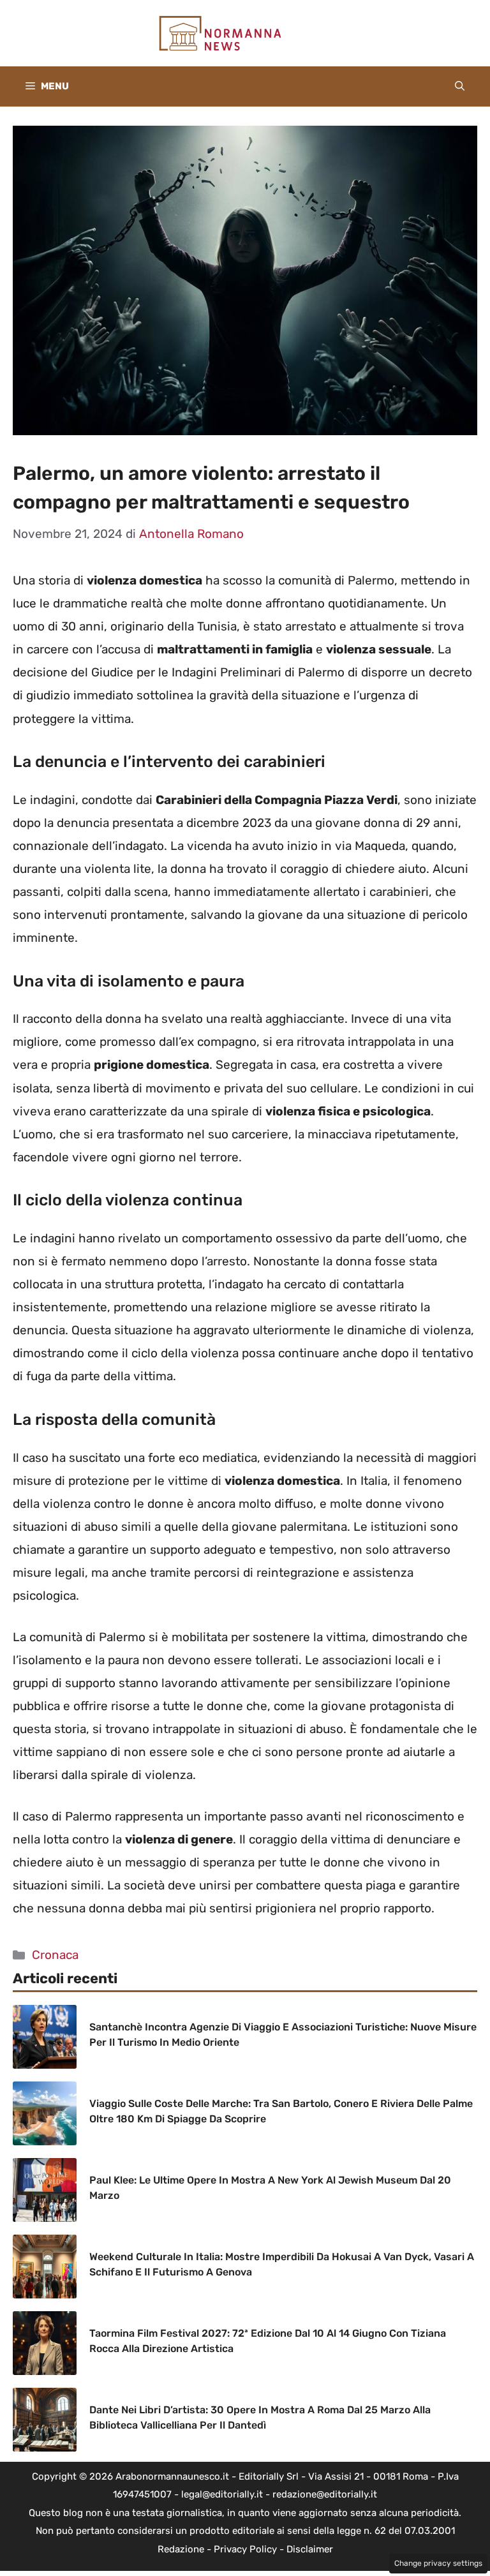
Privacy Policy (245, 2549)
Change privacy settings (438, 2563)
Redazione (181, 2549)
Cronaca (55, 1955)
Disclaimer (310, 2549)
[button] (460, 86)
